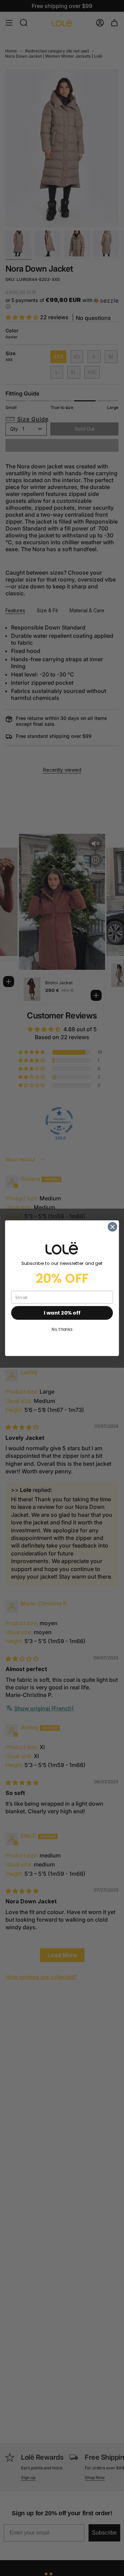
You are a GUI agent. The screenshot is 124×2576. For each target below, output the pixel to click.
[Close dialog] (113, 1227)
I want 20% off (62, 1313)
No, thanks (62, 1329)
